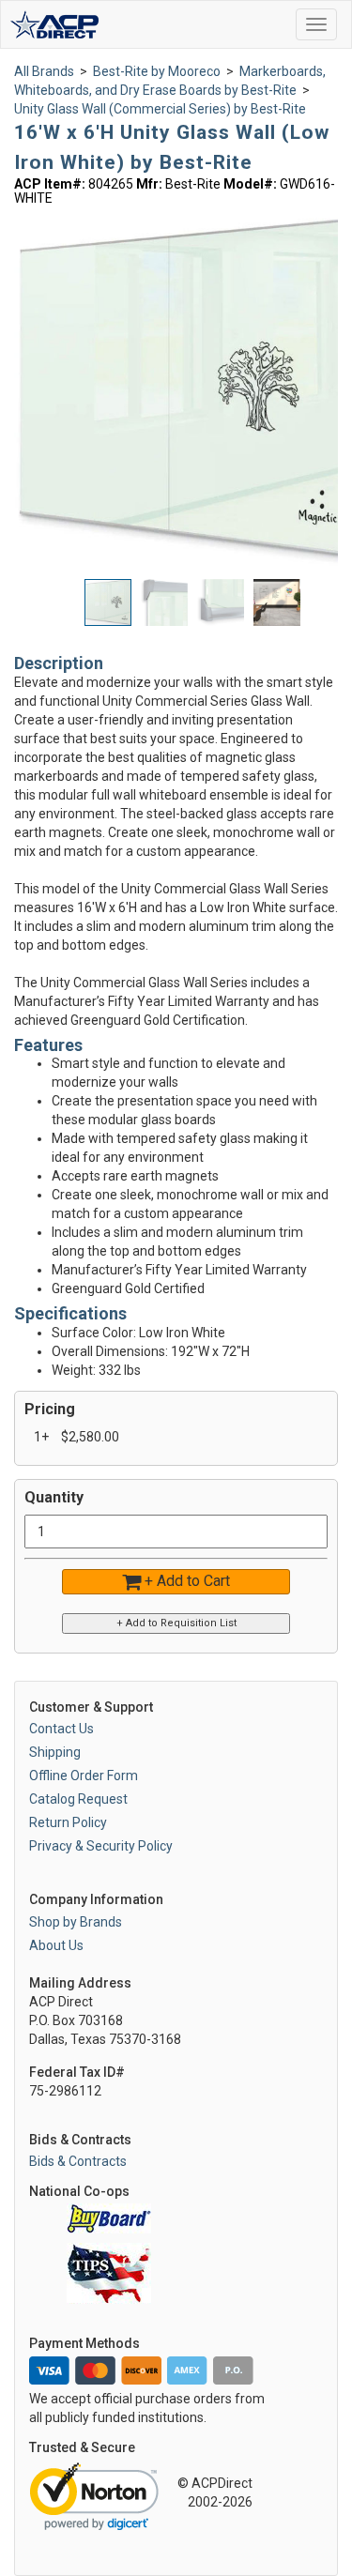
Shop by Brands (76, 1922)
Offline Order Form (84, 1776)
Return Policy (68, 1822)
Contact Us (61, 1729)
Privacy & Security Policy (101, 1846)
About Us (56, 1945)
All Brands (44, 71)
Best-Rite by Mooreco (157, 71)
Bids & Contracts (78, 2161)
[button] (169, 602)
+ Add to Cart (185, 1581)
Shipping (55, 1752)
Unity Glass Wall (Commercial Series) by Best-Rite (160, 109)
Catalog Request (78, 1799)
